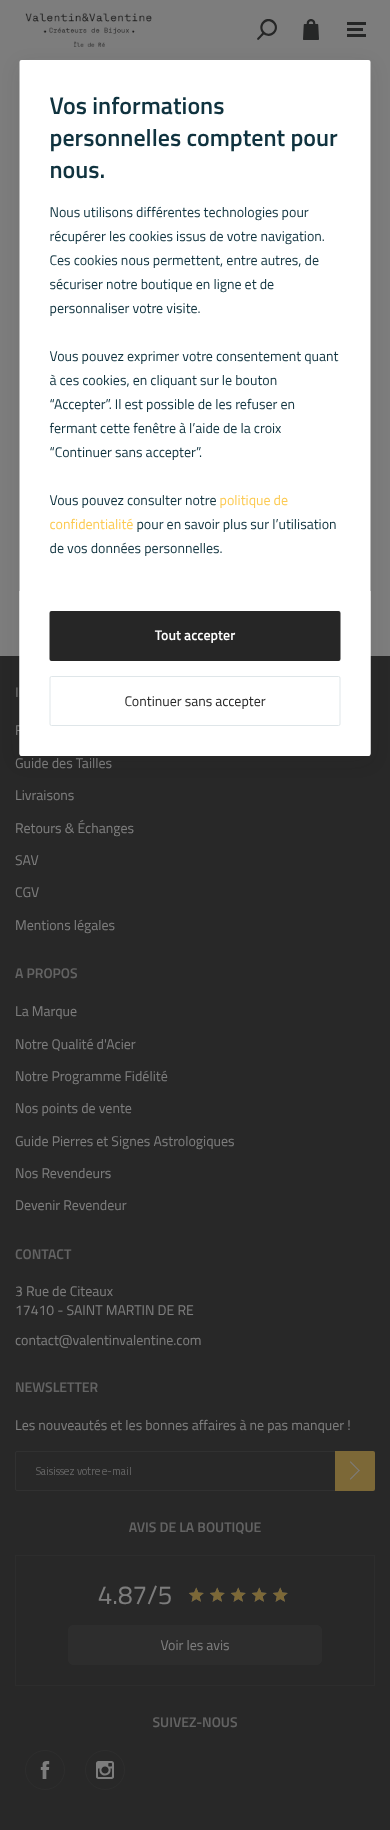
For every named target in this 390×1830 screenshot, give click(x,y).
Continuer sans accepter (194, 701)
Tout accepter (195, 635)
